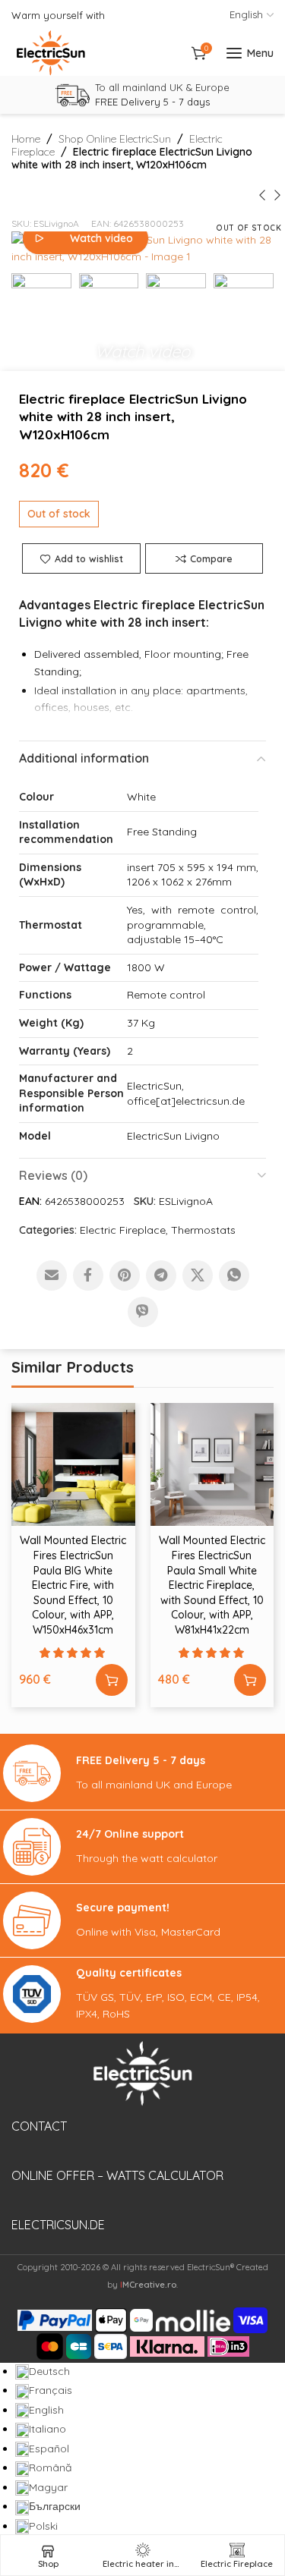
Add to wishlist (89, 558)
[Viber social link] (143, 1312)
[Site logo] (51, 53)
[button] (142, 348)
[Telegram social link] (161, 1275)
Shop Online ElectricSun (115, 139)
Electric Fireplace (123, 1230)
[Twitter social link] (198, 1275)
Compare (211, 558)
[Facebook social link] (88, 1275)
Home (26, 139)
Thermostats (203, 1230)
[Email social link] (52, 1275)
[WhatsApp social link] (234, 1275)
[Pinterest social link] (125, 1275)
